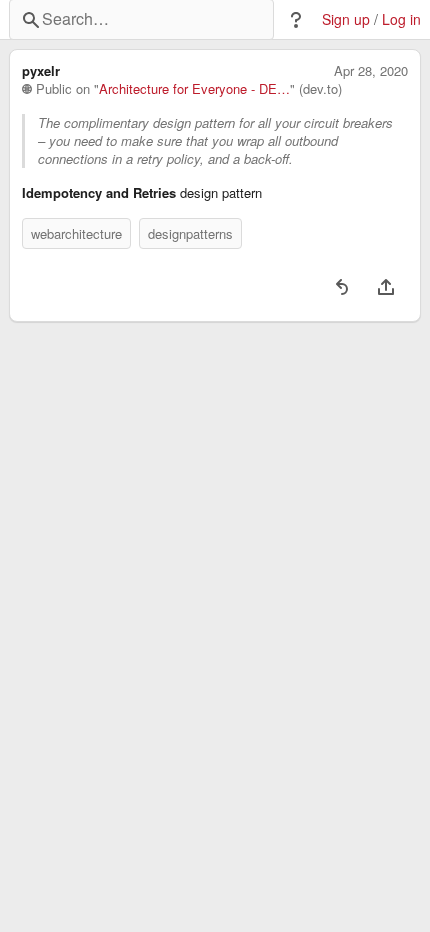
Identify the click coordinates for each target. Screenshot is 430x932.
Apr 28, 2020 (371, 71)
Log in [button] (401, 19)
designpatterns (190, 233)
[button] (296, 20)
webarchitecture (76, 233)
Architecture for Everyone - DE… (194, 89)
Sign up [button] (346, 19)
